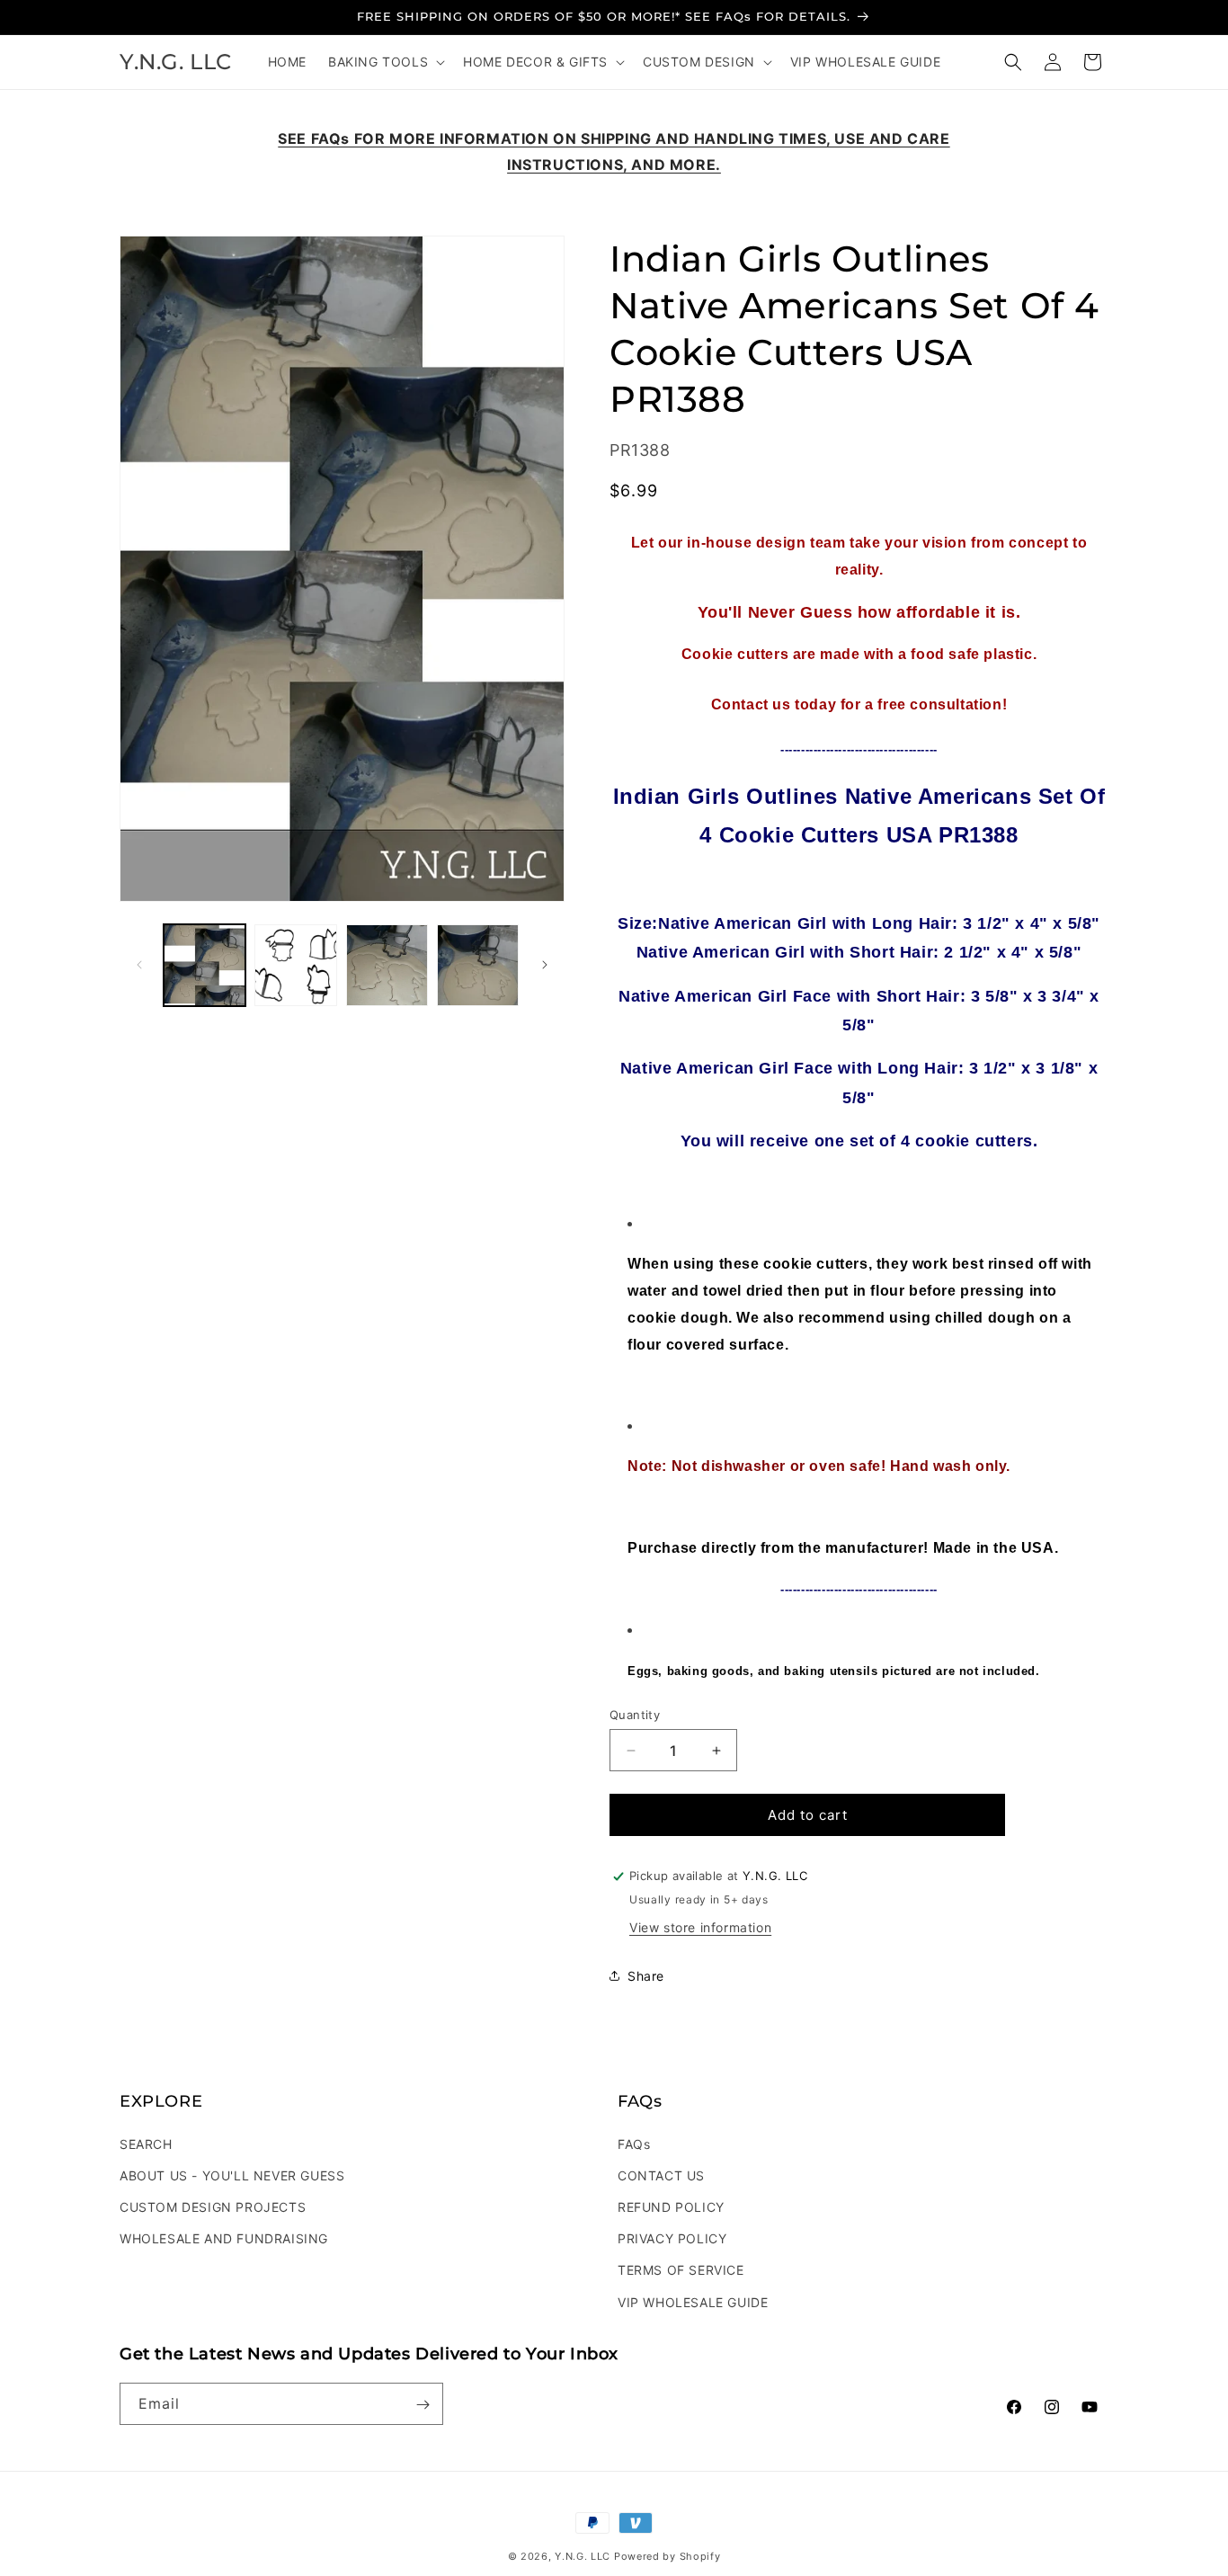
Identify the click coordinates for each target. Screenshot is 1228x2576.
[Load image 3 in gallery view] (387, 965)
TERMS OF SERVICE (681, 2270)
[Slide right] (545, 965)
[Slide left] (139, 965)
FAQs (634, 2143)
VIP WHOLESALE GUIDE (693, 2301)
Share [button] (646, 1976)
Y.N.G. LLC (583, 2556)
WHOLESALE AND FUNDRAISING (224, 2238)
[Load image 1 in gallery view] (205, 965)
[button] (385, 62)
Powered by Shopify (667, 2556)
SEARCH (146, 2143)
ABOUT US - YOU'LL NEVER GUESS (232, 2175)
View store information (700, 1927)
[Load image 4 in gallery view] (478, 965)
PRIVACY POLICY (672, 2238)
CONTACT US (661, 2175)
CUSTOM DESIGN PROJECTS (213, 2206)
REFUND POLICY (671, 2206)
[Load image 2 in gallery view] (295, 965)
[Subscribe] (423, 2405)
